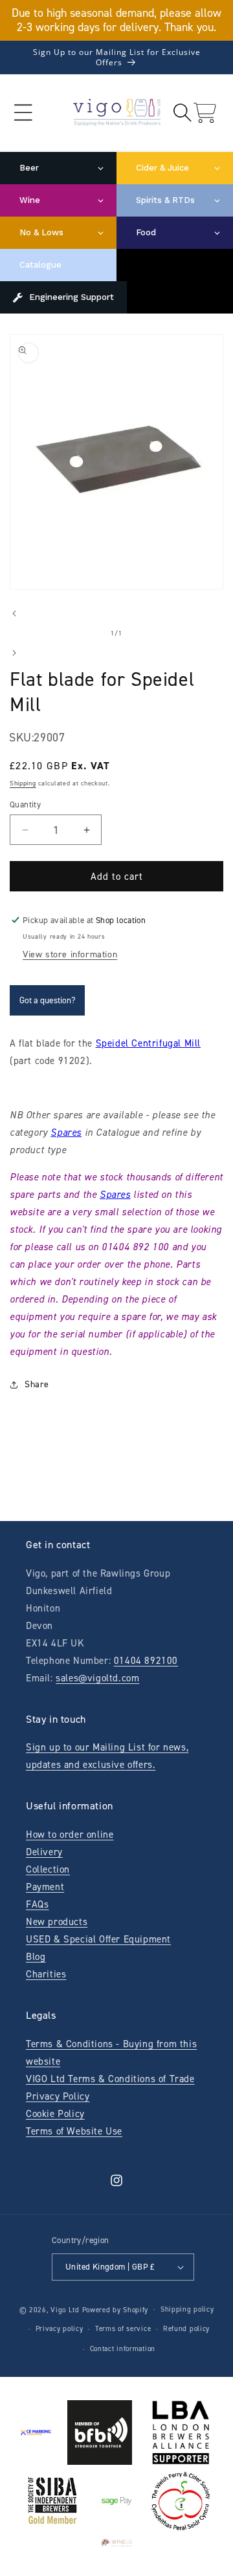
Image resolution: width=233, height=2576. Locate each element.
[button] (23, 113)
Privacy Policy (58, 2096)
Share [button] (37, 1384)
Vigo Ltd (65, 2309)
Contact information (123, 2349)
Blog (36, 1957)
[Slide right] (14, 653)
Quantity (25, 804)
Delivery (44, 1852)
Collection (48, 1869)
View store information (70, 954)
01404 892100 (146, 1661)
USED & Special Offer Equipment (98, 1939)
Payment (45, 1887)
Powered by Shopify (116, 2309)
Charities (46, 1974)
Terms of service (123, 2329)
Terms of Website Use (74, 2131)
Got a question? (47, 1000)
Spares (66, 1133)
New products (57, 1922)
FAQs (37, 1904)
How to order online (70, 1835)
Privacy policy (60, 2329)
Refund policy (186, 2329)
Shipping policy (187, 2309)
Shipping (23, 783)
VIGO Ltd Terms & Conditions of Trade (110, 2079)
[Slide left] (14, 613)
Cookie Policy (55, 2114)
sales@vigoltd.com (97, 1678)
